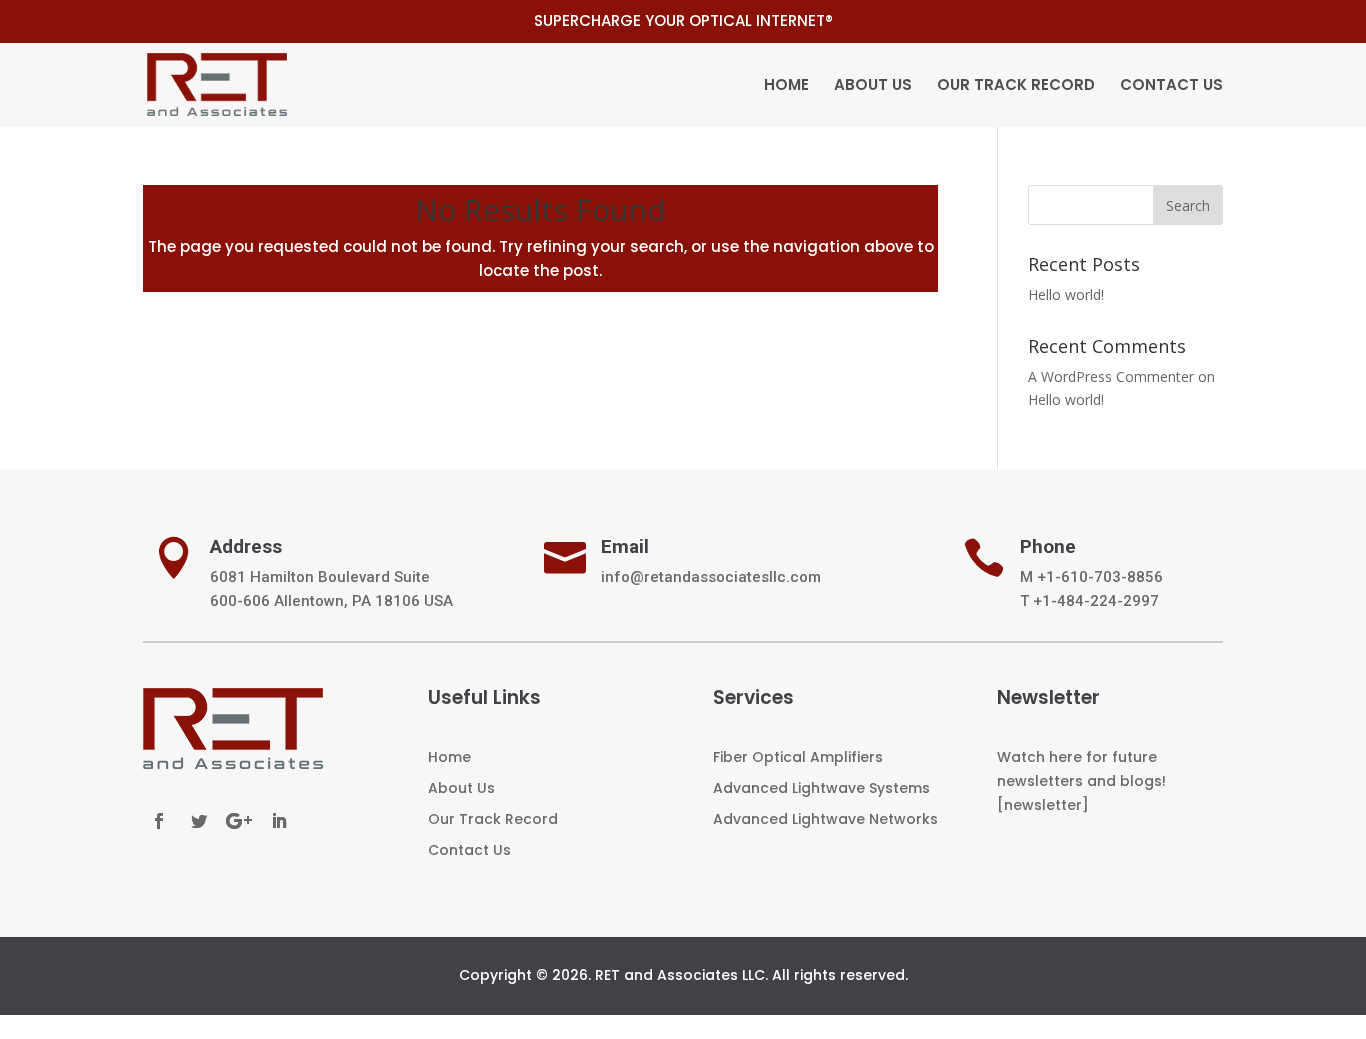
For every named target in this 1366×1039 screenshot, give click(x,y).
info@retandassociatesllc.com (711, 577)
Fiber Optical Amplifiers (798, 757)
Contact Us (1171, 86)
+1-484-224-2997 (1096, 601)
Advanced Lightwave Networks (825, 819)
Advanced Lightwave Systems (821, 788)
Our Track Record (1016, 86)
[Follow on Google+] (239, 821)
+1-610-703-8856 (1100, 577)
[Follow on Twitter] (199, 821)
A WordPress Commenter (1111, 376)
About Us (873, 86)
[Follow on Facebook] (159, 821)
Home (786, 86)
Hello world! (1066, 294)
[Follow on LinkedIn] (279, 821)
